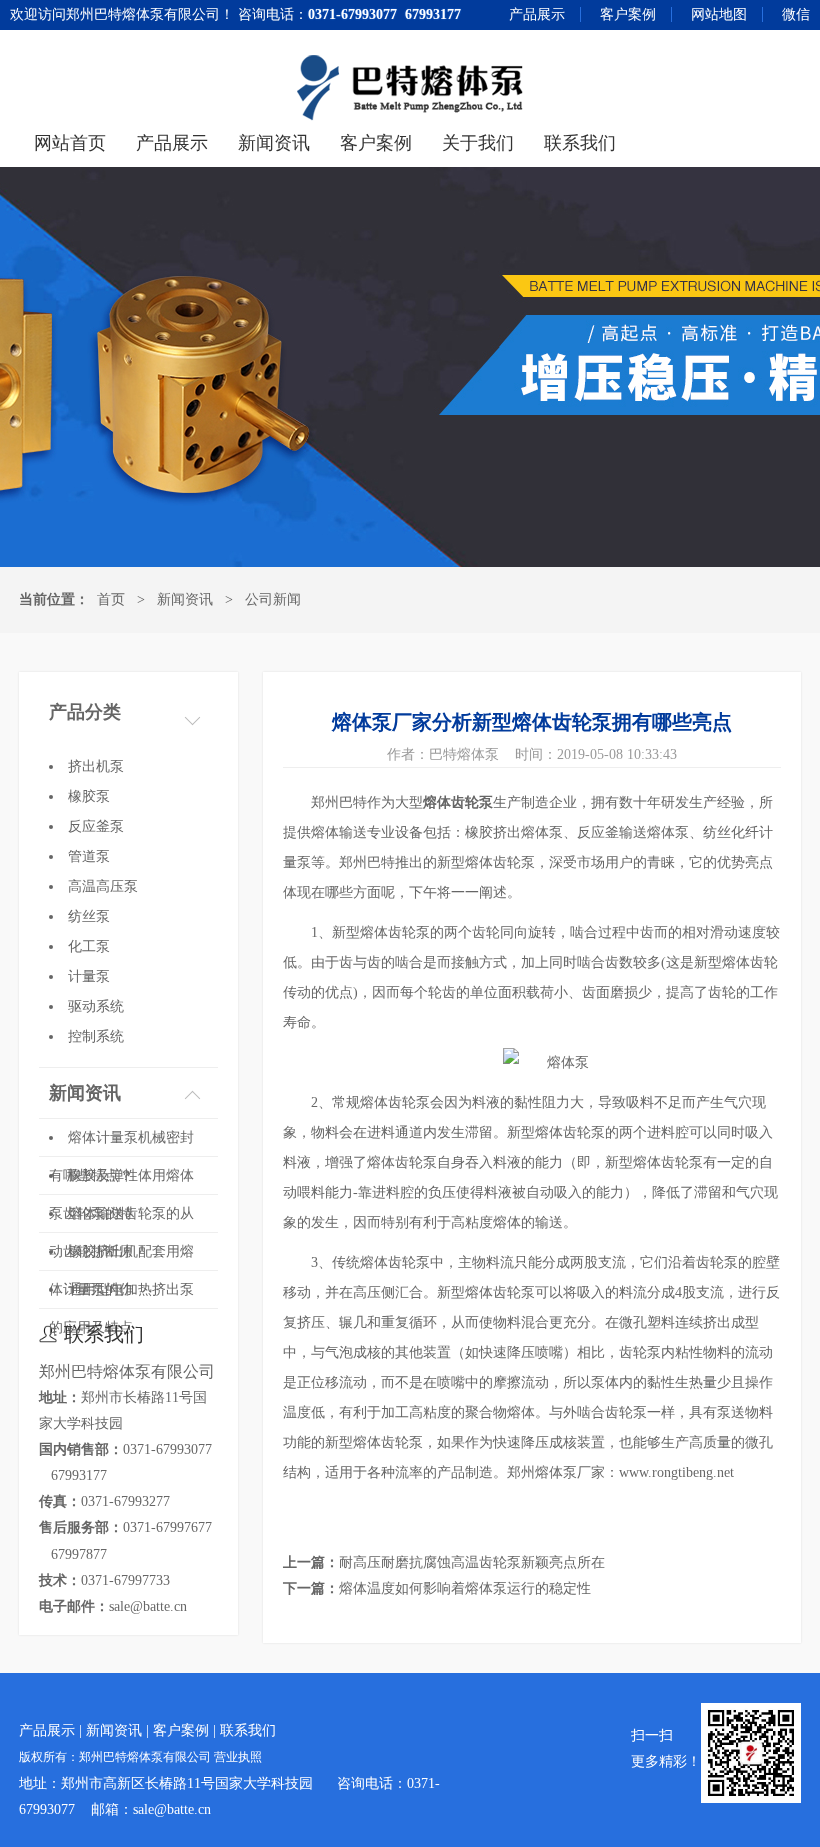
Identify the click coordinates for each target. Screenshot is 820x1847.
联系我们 (580, 143)
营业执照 (238, 1757)
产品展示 (537, 14)
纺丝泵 (89, 916)
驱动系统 (96, 1006)
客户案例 (628, 14)
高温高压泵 (103, 886)
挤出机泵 (96, 766)
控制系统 (96, 1036)
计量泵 (89, 976)
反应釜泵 (96, 826)
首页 (111, 599)
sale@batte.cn (148, 1606)
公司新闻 (273, 599)
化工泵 (89, 946)
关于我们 (478, 143)
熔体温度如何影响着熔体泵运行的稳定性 (465, 1588)
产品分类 (85, 712)
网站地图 (719, 14)
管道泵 (89, 856)
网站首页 (70, 143)
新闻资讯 (274, 143)
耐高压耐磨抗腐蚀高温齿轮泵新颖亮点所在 (472, 1562)
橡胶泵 (89, 796)
